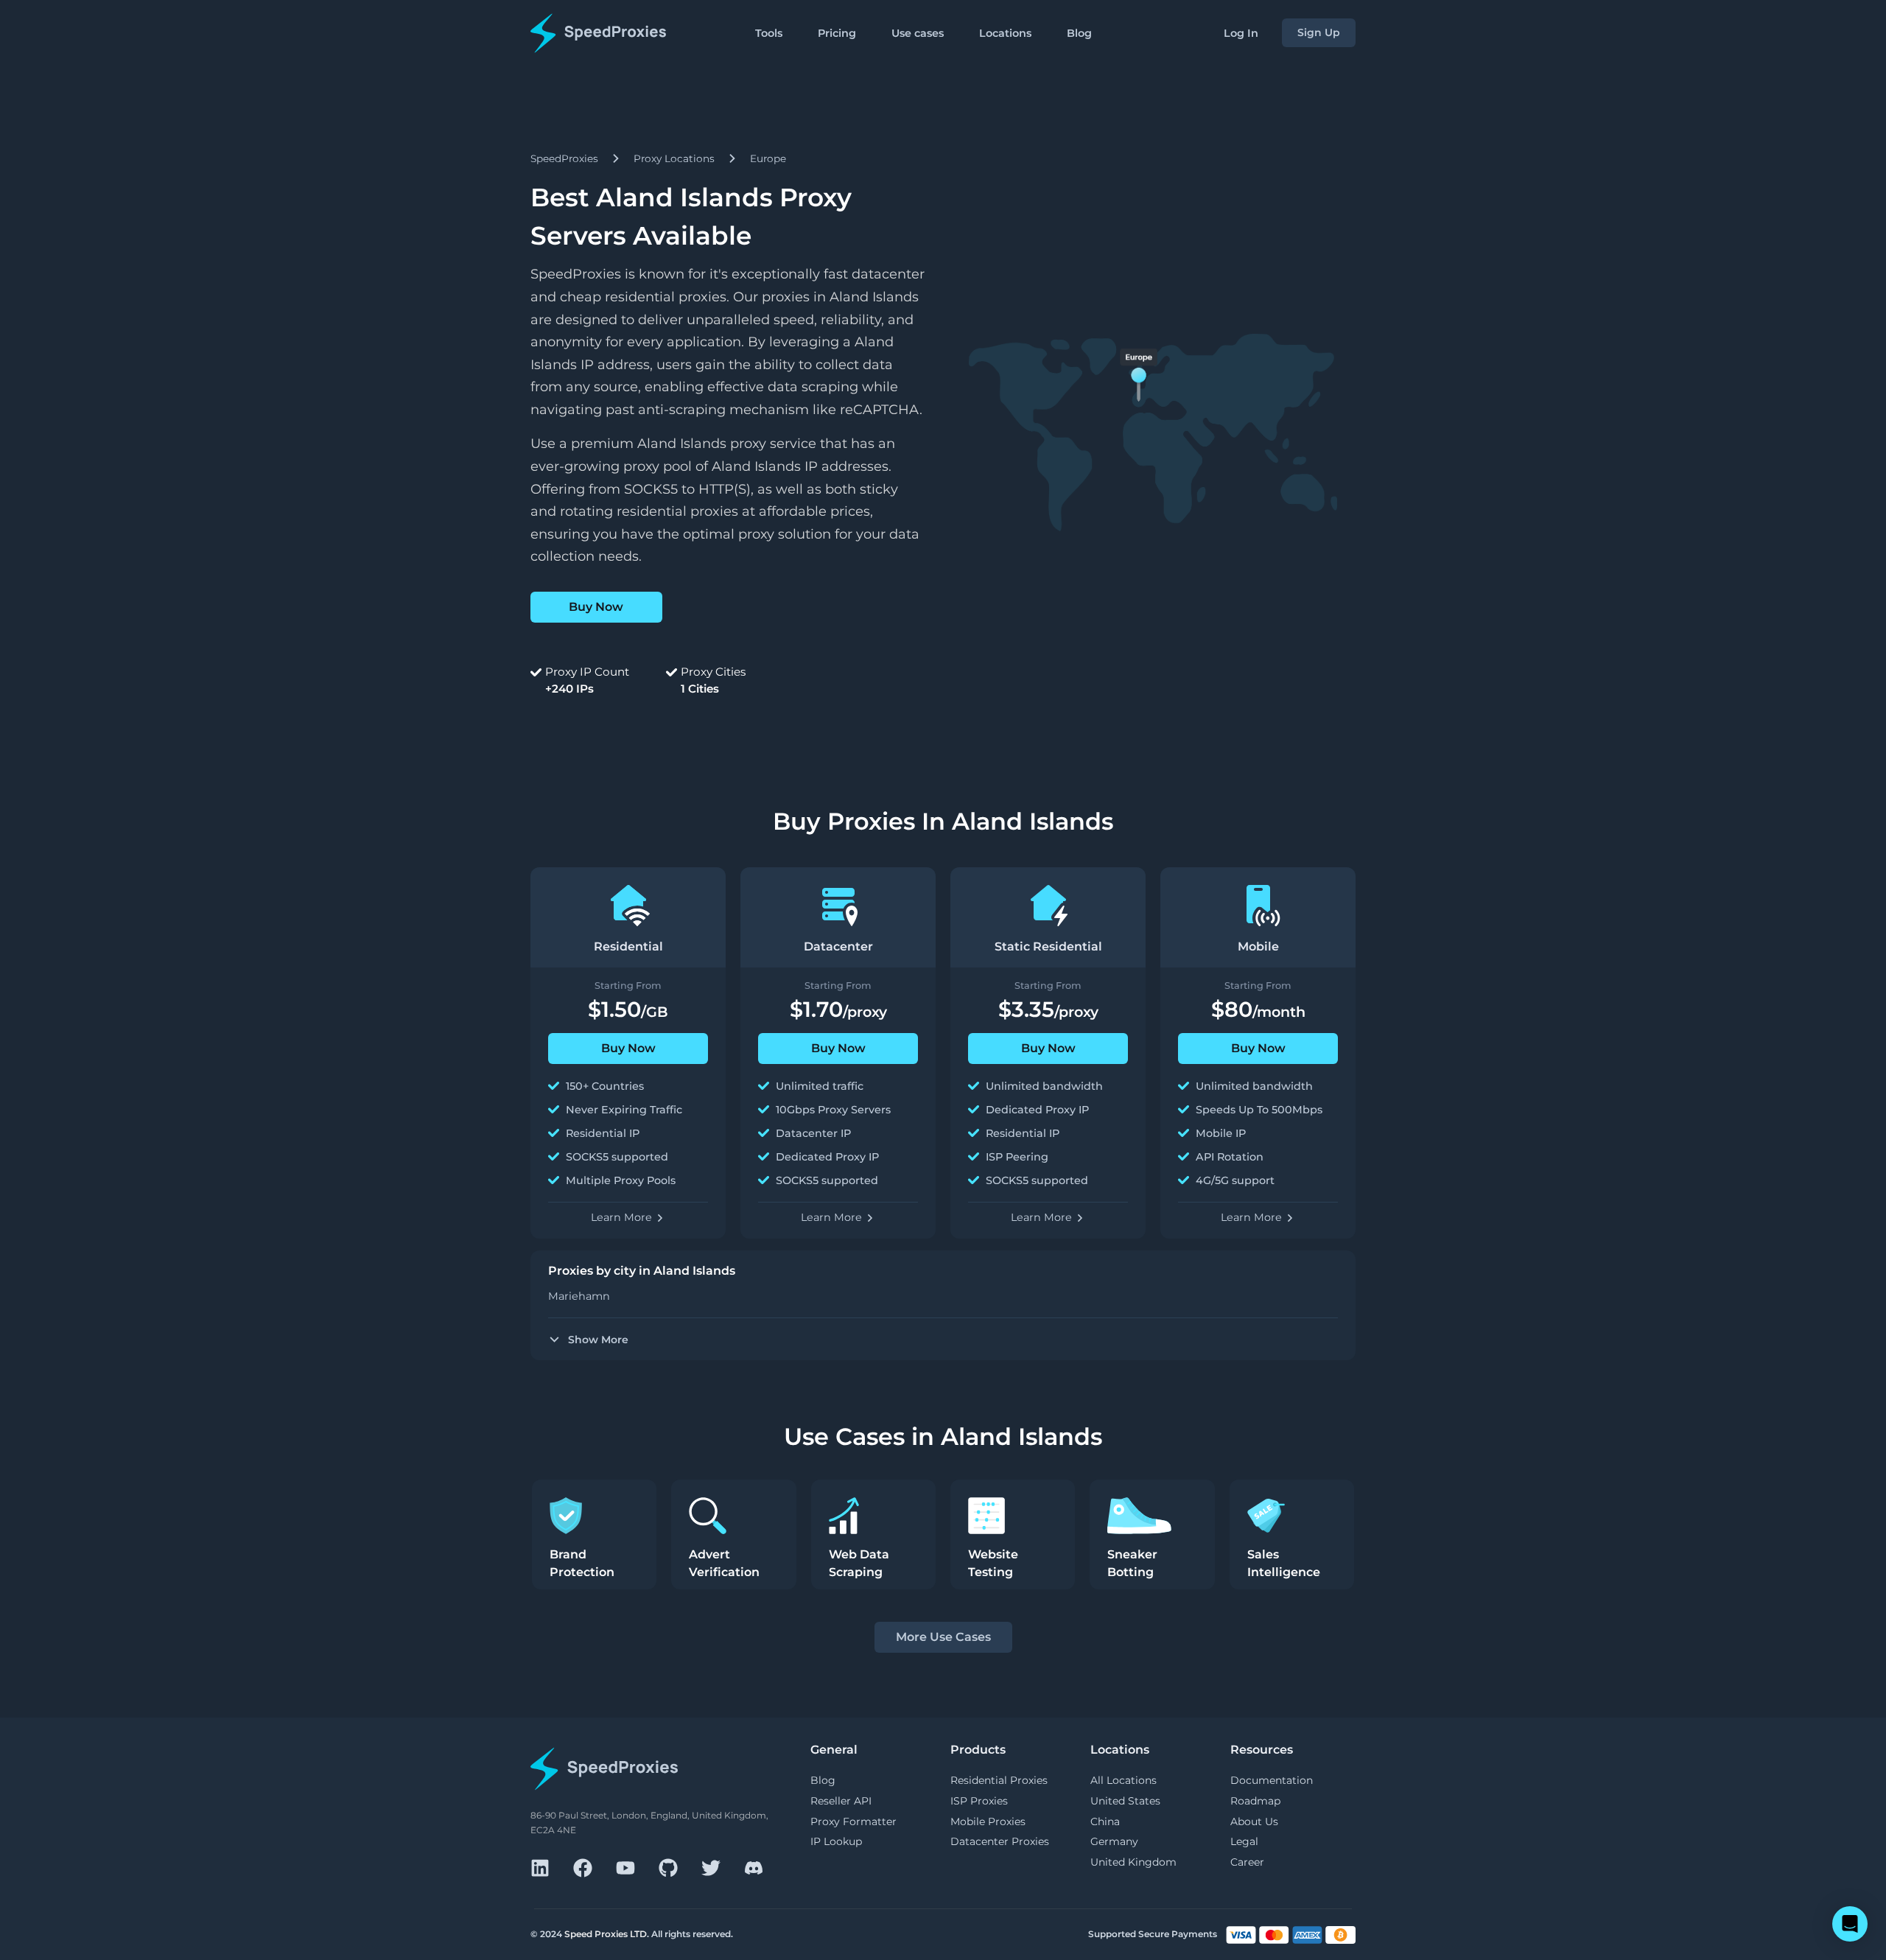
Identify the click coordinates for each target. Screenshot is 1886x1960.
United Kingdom (1133, 1862)
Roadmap (1255, 1801)
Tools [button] (769, 33)
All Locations (1123, 1780)
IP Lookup (836, 1841)
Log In (1241, 33)
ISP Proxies (979, 1801)
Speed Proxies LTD (606, 1934)
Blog (823, 1780)
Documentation (1272, 1780)
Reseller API (841, 1801)
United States (1125, 1801)
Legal (1244, 1841)
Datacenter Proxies (1000, 1841)
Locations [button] (1005, 33)
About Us (1254, 1821)
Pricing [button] (837, 33)
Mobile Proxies (988, 1821)
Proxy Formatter (853, 1821)
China (1105, 1821)
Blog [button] (1079, 33)
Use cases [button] (918, 33)
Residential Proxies (999, 1780)
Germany (1114, 1841)
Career (1247, 1862)
